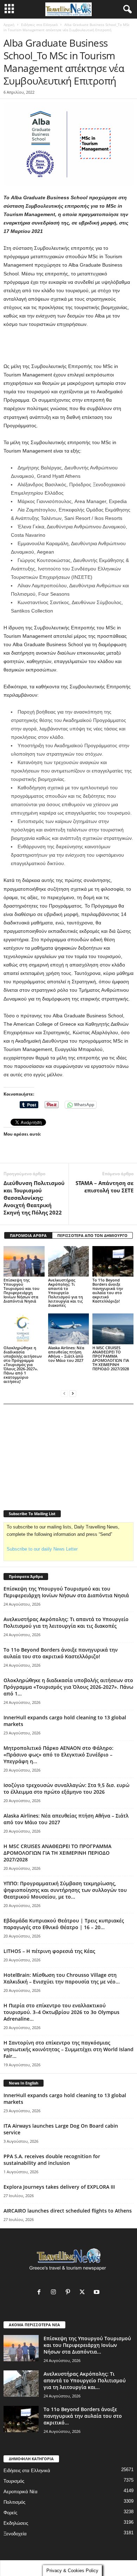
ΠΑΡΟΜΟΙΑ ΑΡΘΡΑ (28, 1235)
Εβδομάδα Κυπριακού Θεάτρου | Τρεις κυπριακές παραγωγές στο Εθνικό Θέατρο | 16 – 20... (64, 1924)
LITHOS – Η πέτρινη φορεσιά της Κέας (49, 1951)
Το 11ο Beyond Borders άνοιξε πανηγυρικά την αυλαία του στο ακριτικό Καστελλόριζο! (108, 1290)
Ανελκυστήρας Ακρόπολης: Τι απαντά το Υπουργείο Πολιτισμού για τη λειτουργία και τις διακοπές (66, 1293)
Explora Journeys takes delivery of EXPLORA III (59, 2187)
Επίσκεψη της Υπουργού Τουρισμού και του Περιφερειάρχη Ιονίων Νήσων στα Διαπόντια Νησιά (21, 1290)
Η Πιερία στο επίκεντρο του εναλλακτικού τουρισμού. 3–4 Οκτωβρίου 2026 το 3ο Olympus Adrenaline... (61, 2012)
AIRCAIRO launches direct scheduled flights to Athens (68, 2211)
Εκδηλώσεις (16, 2523)
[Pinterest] (69, 2293)
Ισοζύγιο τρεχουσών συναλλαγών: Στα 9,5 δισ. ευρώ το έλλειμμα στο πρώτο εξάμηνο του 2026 (66, 1788)
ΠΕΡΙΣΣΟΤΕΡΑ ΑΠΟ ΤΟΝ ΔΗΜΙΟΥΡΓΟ (92, 1235)
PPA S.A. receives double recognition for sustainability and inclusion (52, 2160)
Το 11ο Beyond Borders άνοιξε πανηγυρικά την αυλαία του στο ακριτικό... (83, 2416)
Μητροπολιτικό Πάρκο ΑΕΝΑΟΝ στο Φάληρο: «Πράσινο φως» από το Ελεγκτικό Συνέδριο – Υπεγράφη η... (58, 1755)
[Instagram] (55, 2293)
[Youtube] (97, 2293)
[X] (84, 2293)
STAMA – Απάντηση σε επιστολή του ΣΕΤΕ (105, 1187)
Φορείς (10, 2513)
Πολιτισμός (14, 2502)
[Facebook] (41, 2293)
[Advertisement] (68, 346)
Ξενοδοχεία (15, 2534)
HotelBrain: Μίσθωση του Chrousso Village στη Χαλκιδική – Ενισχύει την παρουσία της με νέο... (62, 1978)
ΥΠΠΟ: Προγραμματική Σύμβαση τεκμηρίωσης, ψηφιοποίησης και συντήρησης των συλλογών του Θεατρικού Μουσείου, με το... (65, 1890)
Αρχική (9, 25)
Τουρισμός (14, 2481)
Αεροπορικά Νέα (21, 2492)
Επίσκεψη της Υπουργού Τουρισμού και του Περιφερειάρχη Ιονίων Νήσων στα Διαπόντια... (87, 2345)
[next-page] (73, 1393)
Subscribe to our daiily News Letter (42, 1549)
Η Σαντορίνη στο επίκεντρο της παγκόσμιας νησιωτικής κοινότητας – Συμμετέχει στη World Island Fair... (68, 2049)
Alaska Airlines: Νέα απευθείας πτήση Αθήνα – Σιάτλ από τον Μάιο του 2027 (66, 1354)
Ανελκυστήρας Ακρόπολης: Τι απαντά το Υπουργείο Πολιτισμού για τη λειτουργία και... (85, 2380)
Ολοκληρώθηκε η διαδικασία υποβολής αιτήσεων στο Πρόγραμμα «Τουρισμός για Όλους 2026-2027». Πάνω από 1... (68, 1687)
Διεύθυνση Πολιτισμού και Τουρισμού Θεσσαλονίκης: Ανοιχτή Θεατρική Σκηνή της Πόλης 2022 (34, 1198)
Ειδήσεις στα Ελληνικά (39, 25)
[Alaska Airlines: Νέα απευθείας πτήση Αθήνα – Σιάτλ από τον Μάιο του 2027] (69, 1329)
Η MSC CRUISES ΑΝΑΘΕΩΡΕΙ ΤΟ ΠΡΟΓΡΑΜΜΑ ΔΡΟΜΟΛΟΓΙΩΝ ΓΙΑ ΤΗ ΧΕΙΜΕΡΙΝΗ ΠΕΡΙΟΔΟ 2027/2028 (111, 1358)
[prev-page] (64, 1393)
